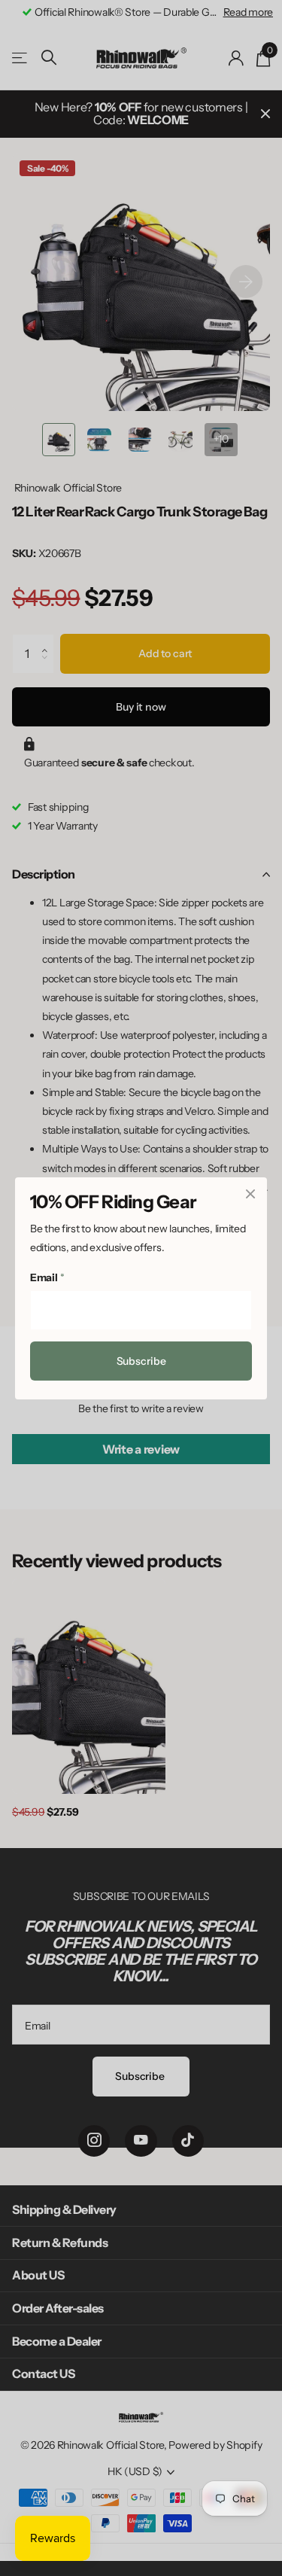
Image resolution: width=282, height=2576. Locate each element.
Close (250, 1194)
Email (47, 1277)
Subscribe (141, 1361)
